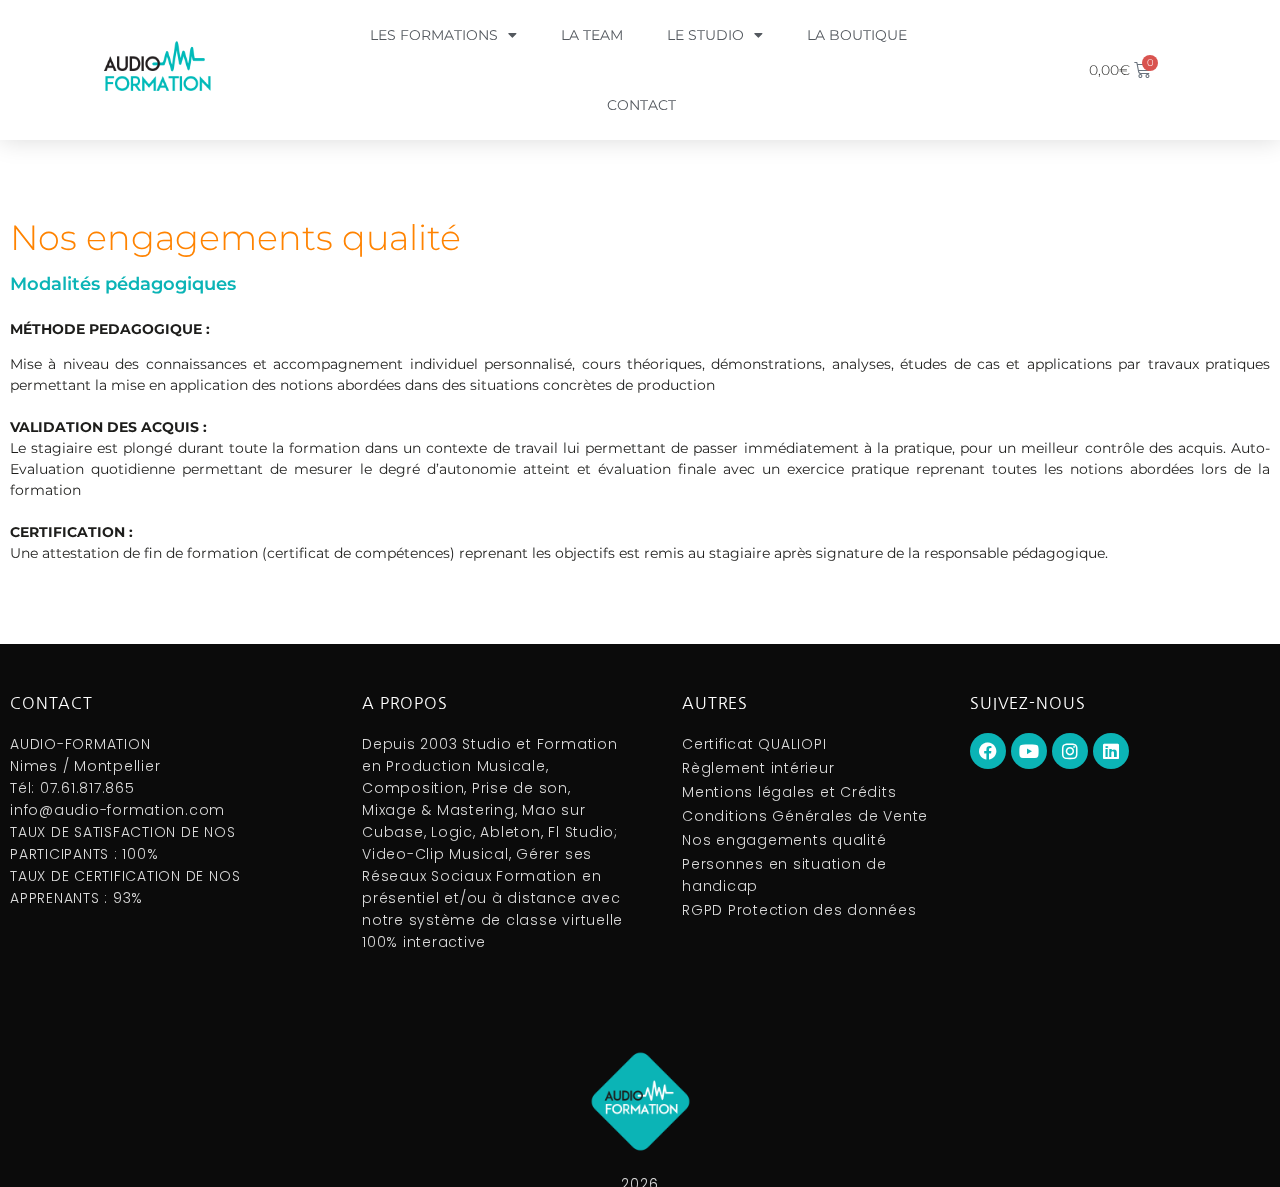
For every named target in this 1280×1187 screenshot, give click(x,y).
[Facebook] (988, 751)
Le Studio (705, 35)
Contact (641, 105)
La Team (592, 35)
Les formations (434, 35)
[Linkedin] (1111, 751)
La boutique (857, 35)
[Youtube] (1029, 751)
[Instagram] (1070, 751)
